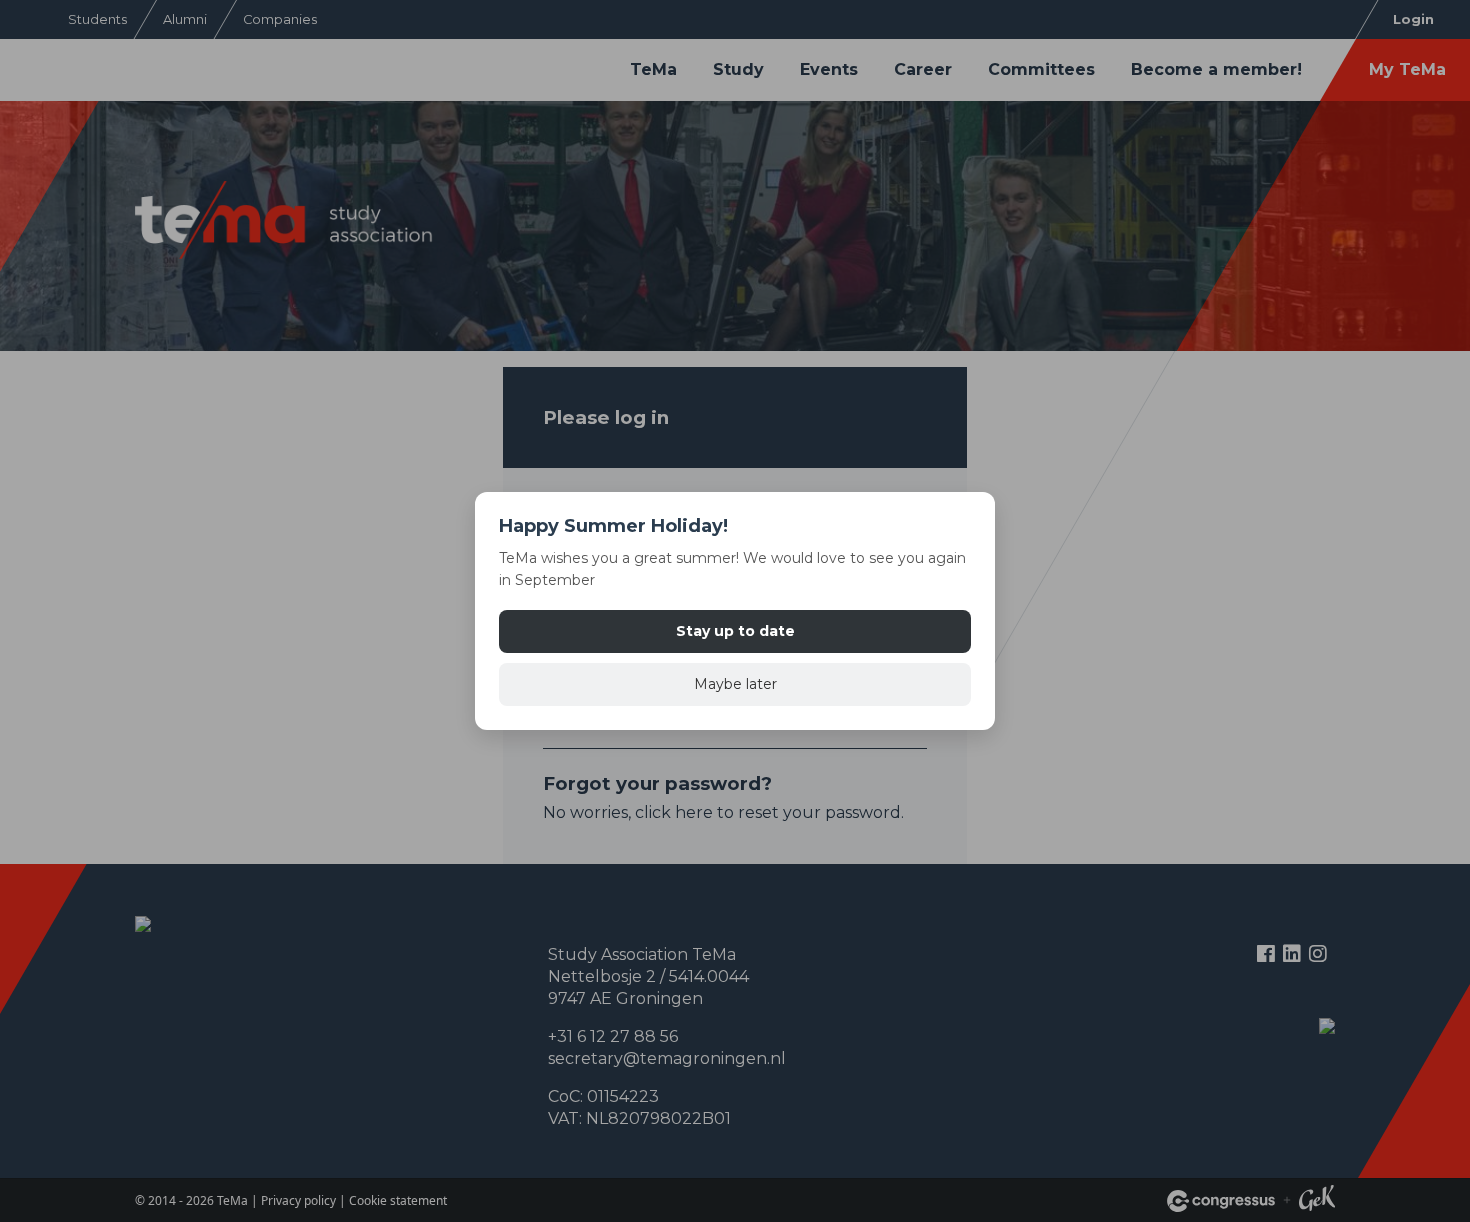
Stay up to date (735, 631)
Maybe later (735, 684)
